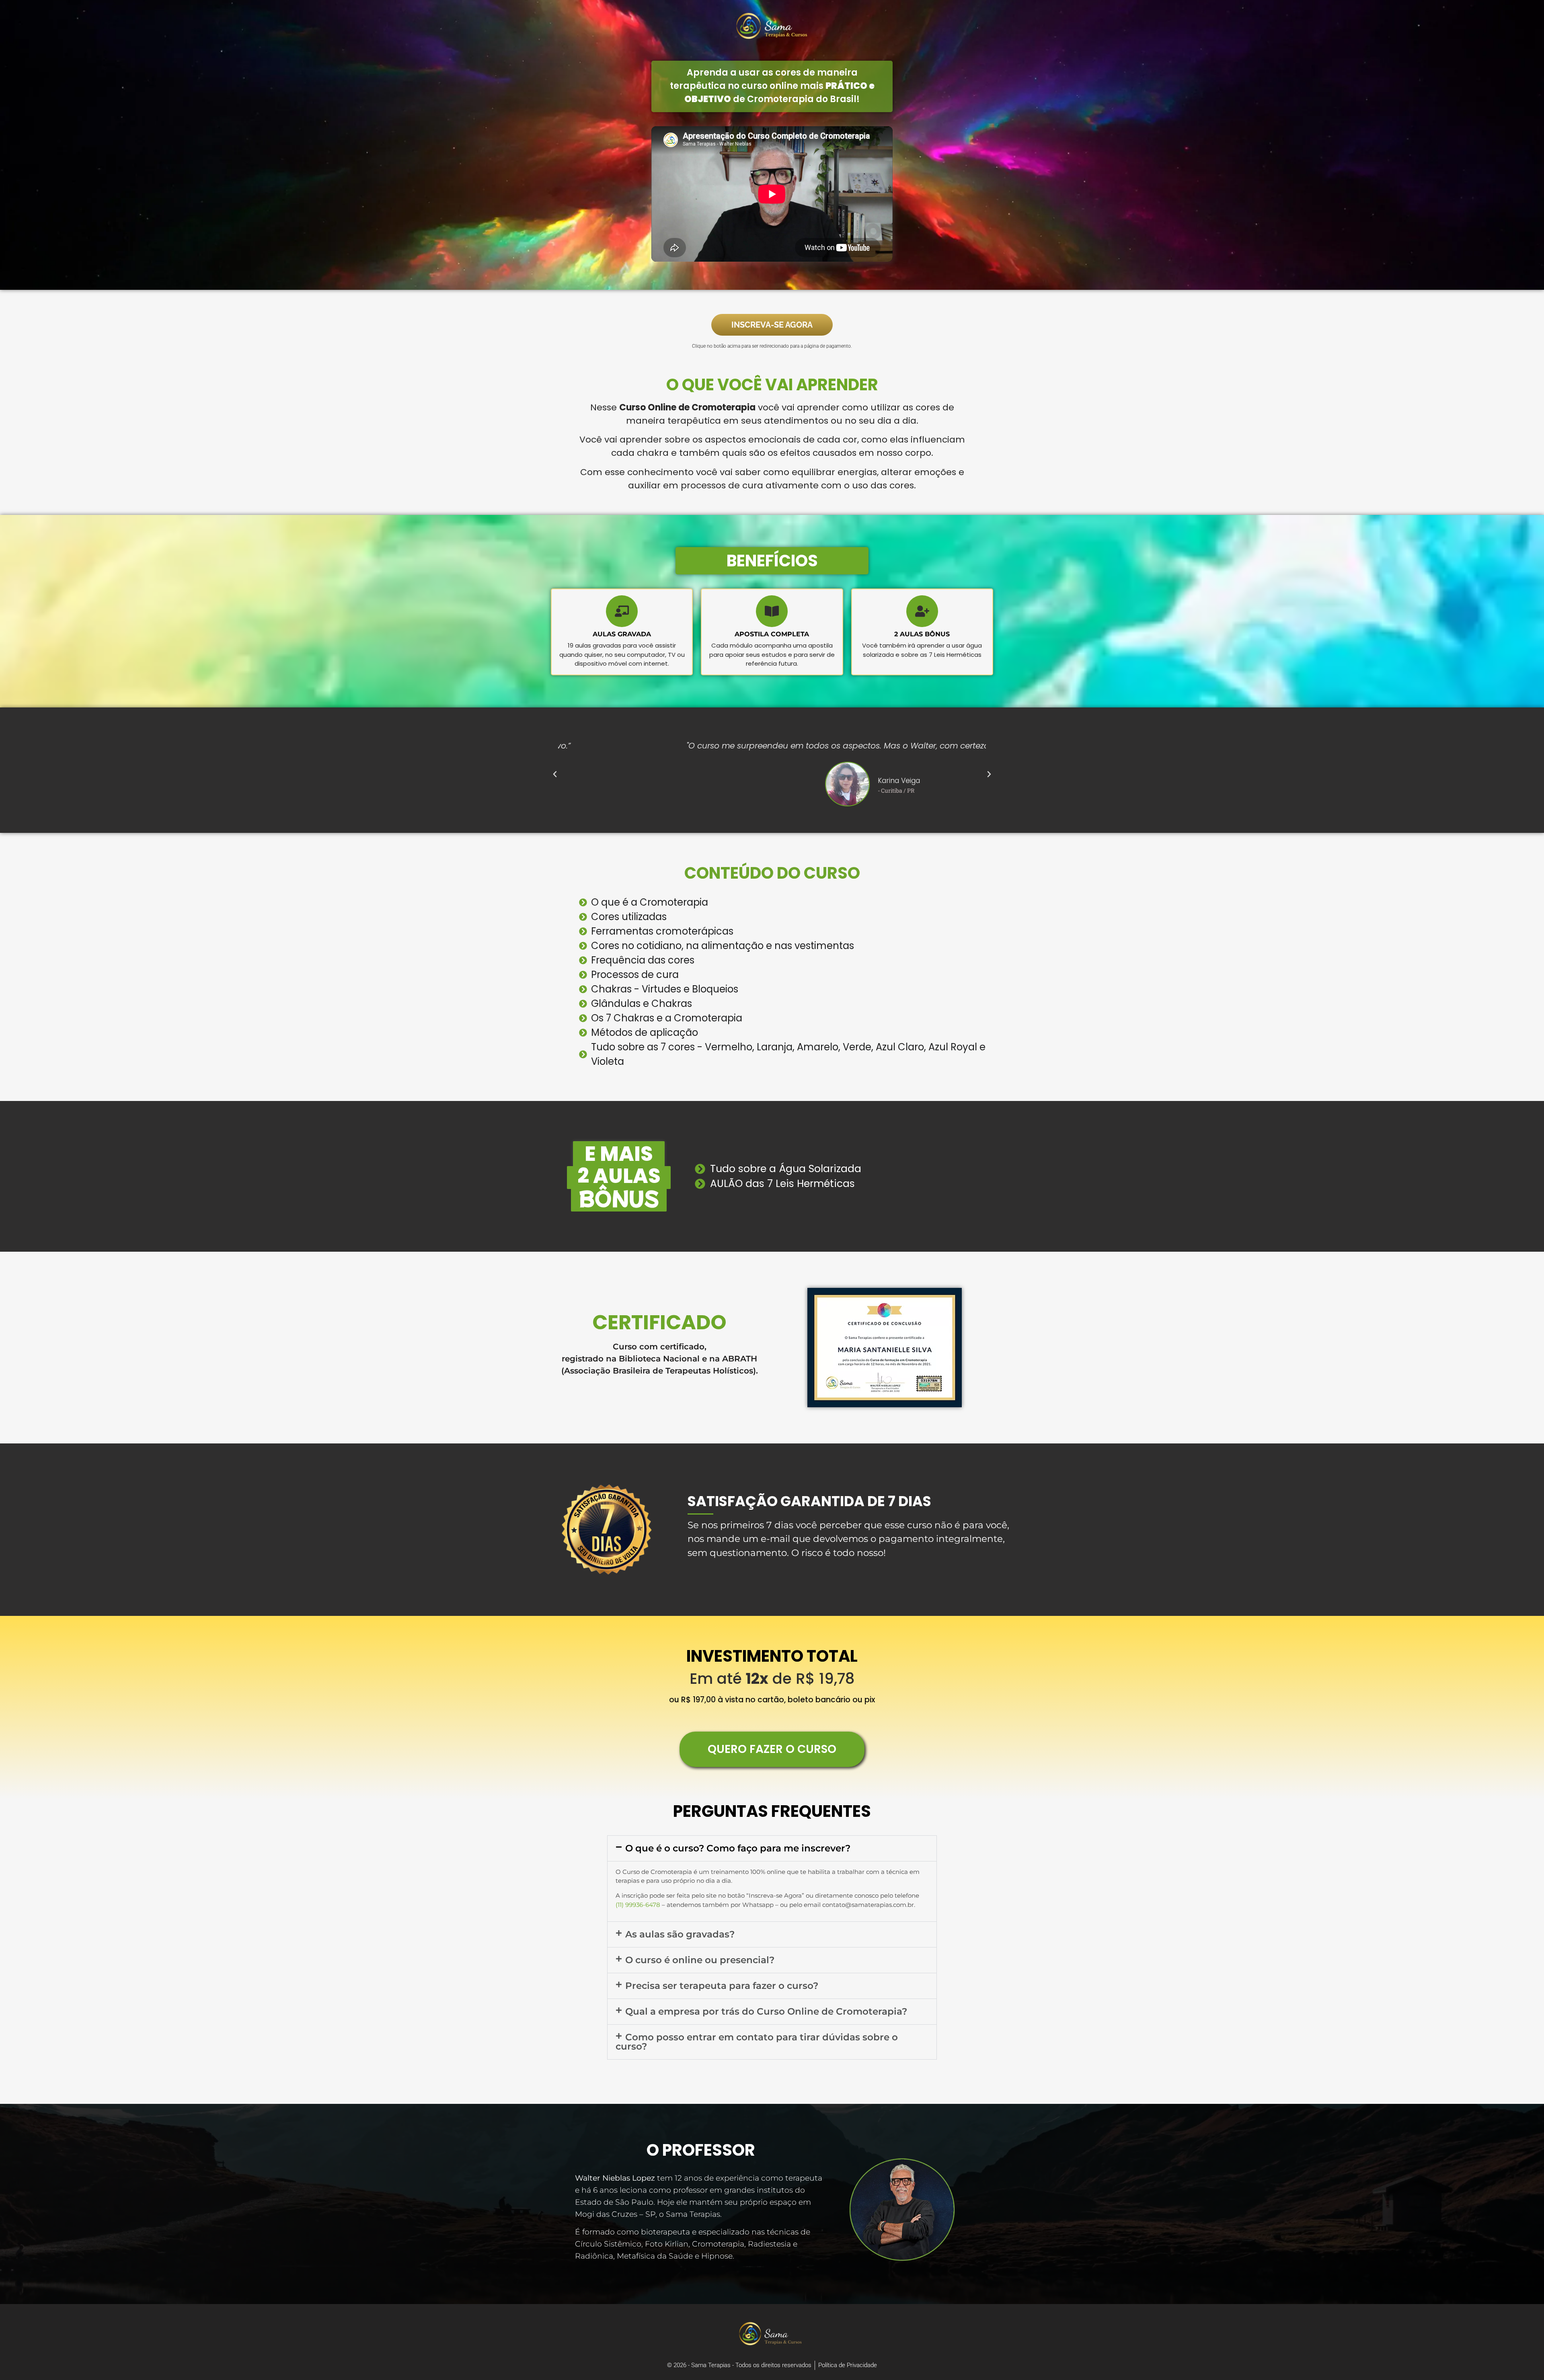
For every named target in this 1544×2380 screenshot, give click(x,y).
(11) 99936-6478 (638, 1905)
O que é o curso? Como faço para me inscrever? (738, 1848)
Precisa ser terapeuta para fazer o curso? (722, 1986)
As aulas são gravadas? (680, 1934)
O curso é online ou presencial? (700, 1960)
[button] (555, 774)
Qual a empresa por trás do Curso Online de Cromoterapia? (766, 2011)
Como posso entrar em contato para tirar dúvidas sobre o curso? (757, 2042)
